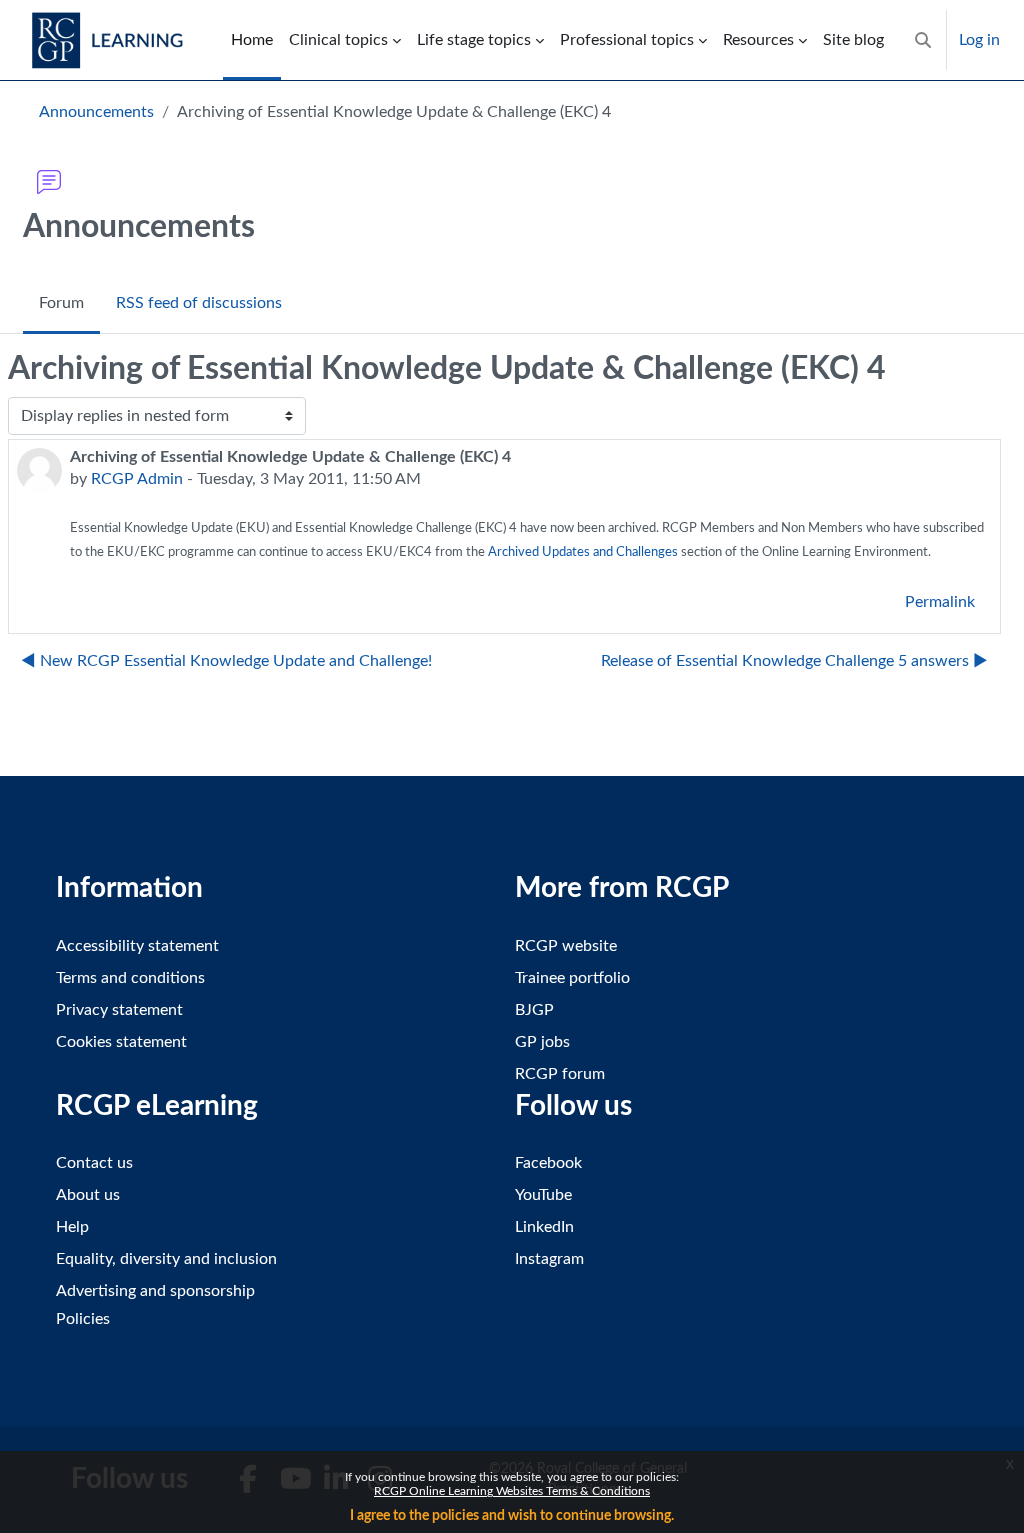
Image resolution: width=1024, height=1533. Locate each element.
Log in (979, 40)
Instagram (549, 1259)
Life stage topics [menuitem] (474, 40)
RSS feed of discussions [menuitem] (199, 303)
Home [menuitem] (252, 40)
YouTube (543, 1195)
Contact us (94, 1163)
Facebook (548, 1163)
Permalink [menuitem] (940, 602)
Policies (83, 1319)
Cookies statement (121, 1042)
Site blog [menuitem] (853, 40)
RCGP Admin (137, 479)
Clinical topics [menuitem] (338, 40)
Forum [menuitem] (61, 303)
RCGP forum (560, 1074)
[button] (923, 40)
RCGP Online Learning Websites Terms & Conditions (512, 1491)
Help (72, 1227)
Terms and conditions (130, 978)
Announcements (96, 112)
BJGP (534, 1010)
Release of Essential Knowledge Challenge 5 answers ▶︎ (794, 661)
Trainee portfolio (572, 978)
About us (88, 1195)
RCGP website (566, 946)
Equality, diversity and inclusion (166, 1259)
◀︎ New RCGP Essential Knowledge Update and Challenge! (226, 661)
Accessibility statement (137, 946)
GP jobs (542, 1042)
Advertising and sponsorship (155, 1291)
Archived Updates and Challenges (583, 552)
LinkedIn (544, 1227)
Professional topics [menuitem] (627, 40)
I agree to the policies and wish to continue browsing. (512, 1516)
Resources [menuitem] (758, 40)
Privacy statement (119, 1010)
